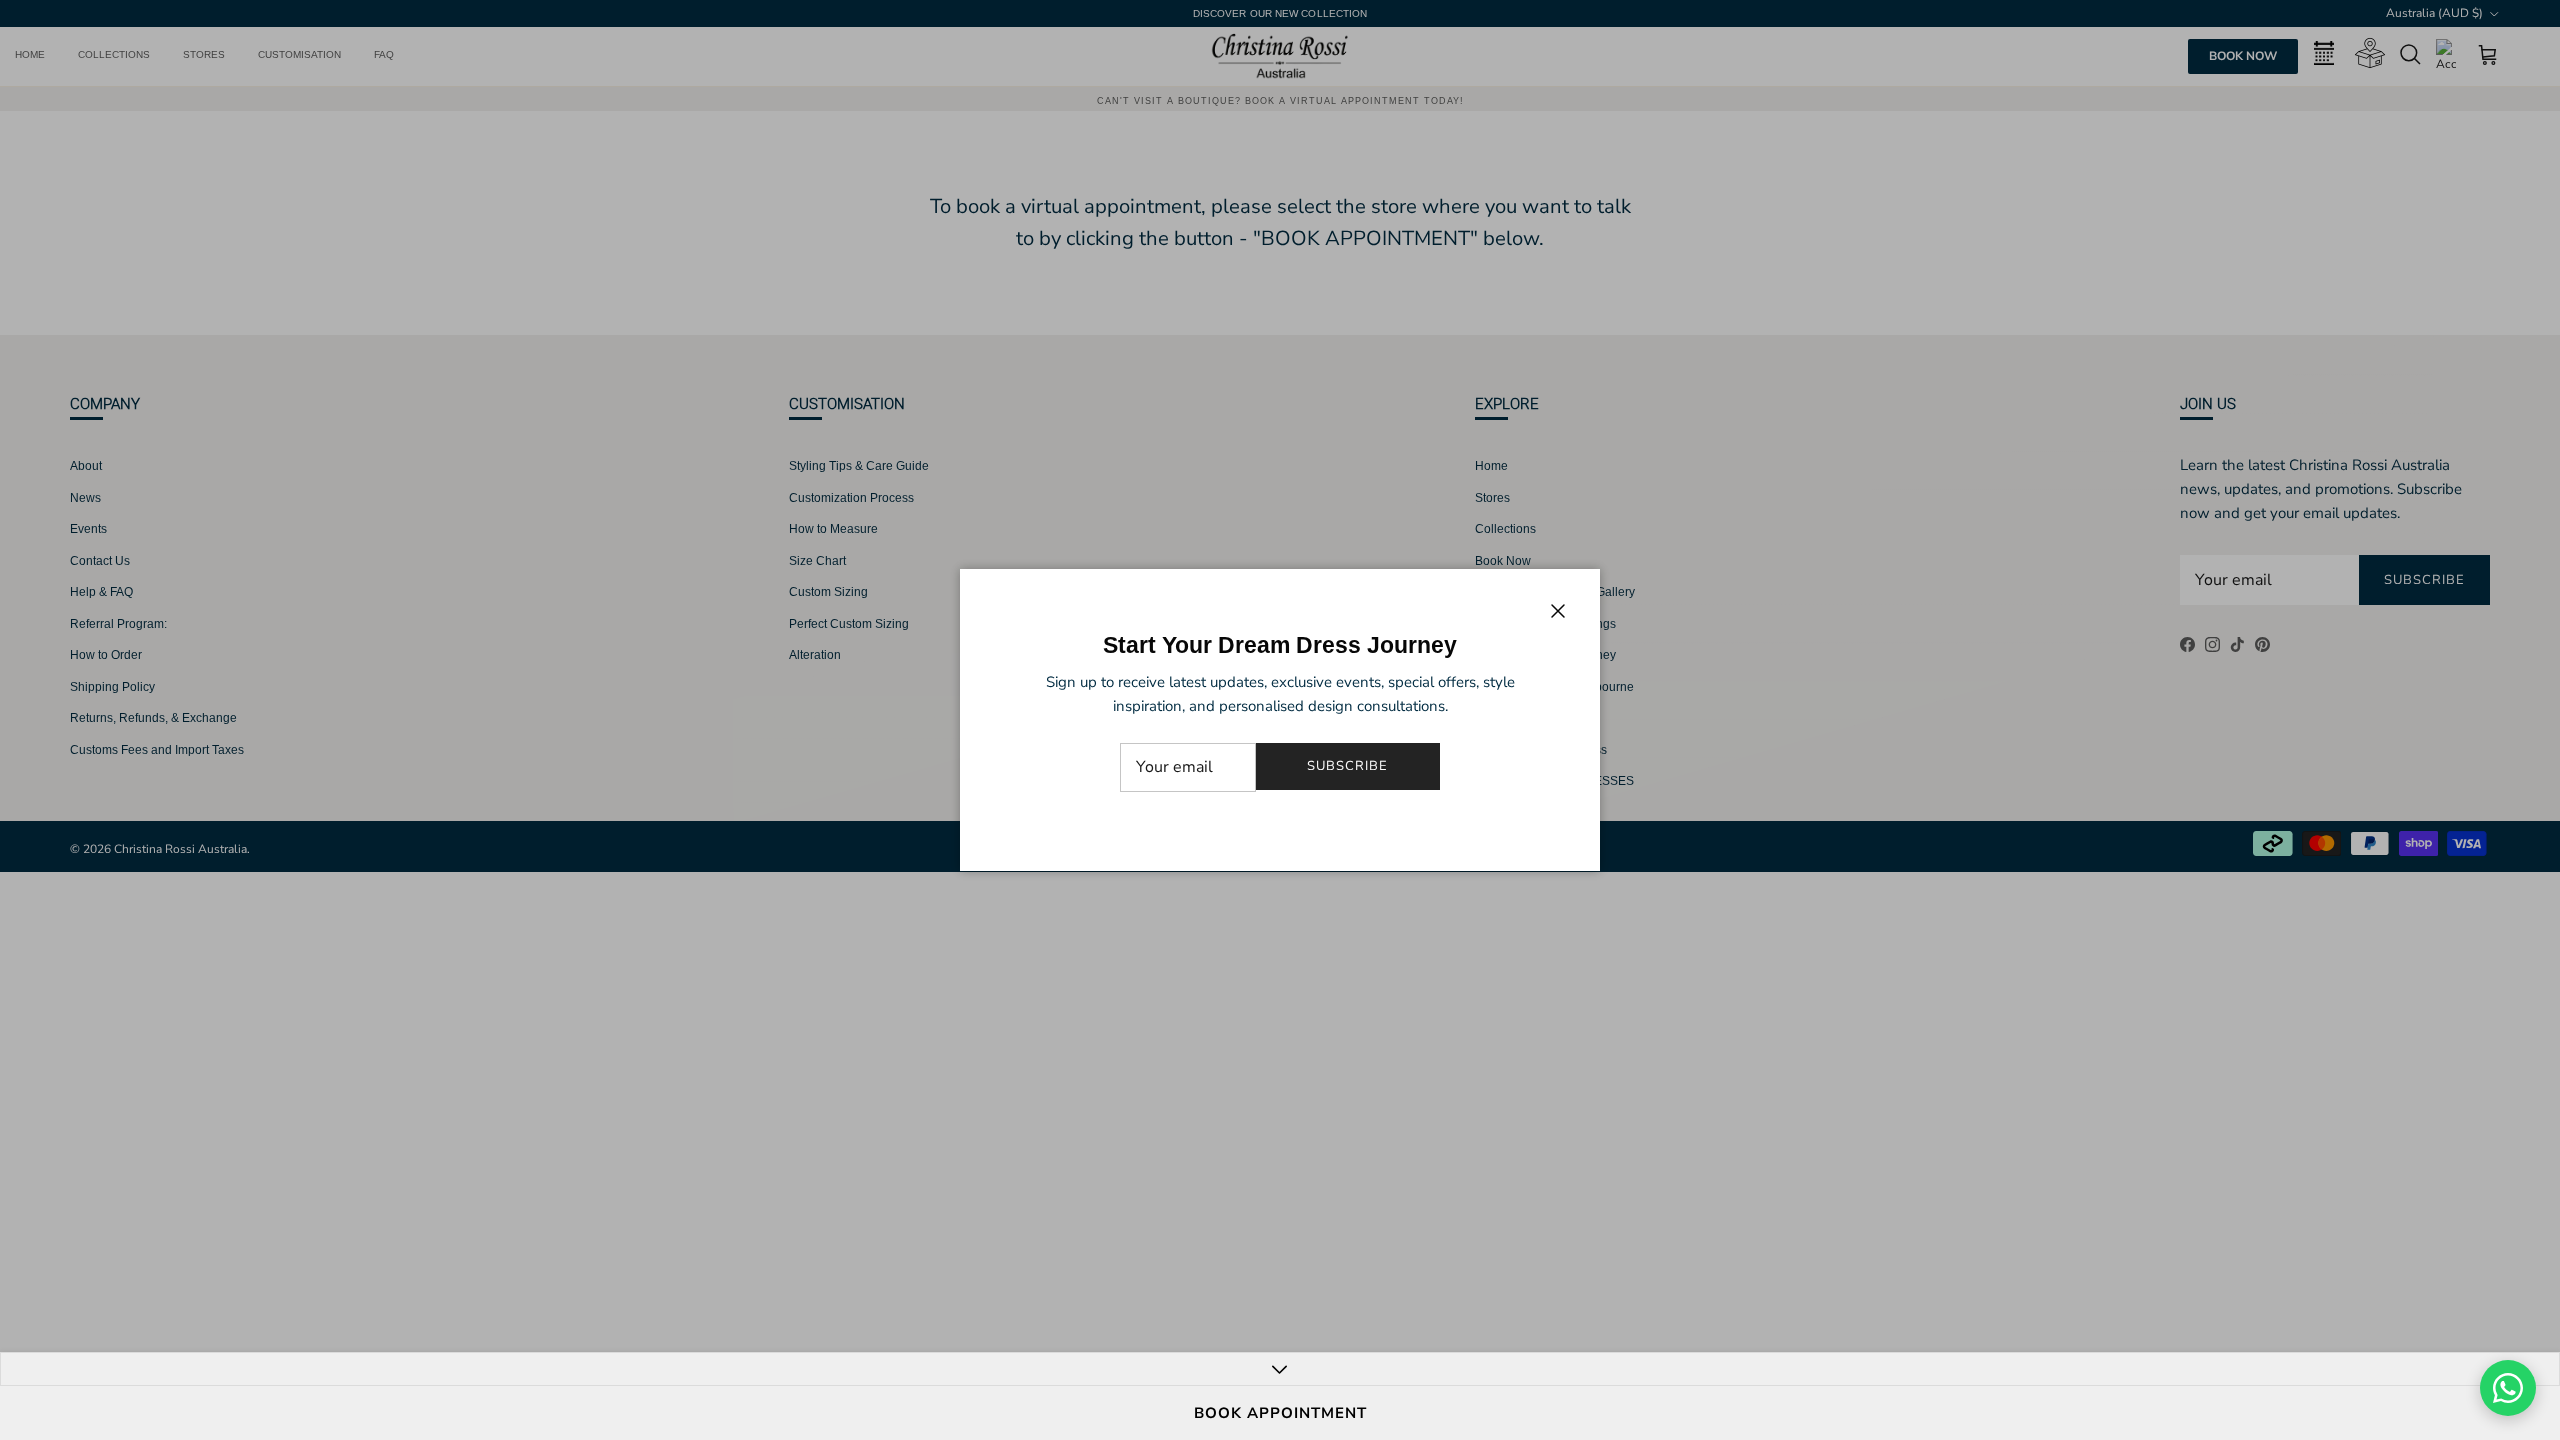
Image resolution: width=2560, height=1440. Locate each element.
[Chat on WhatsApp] (2508, 1388)
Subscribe (1347, 766)
